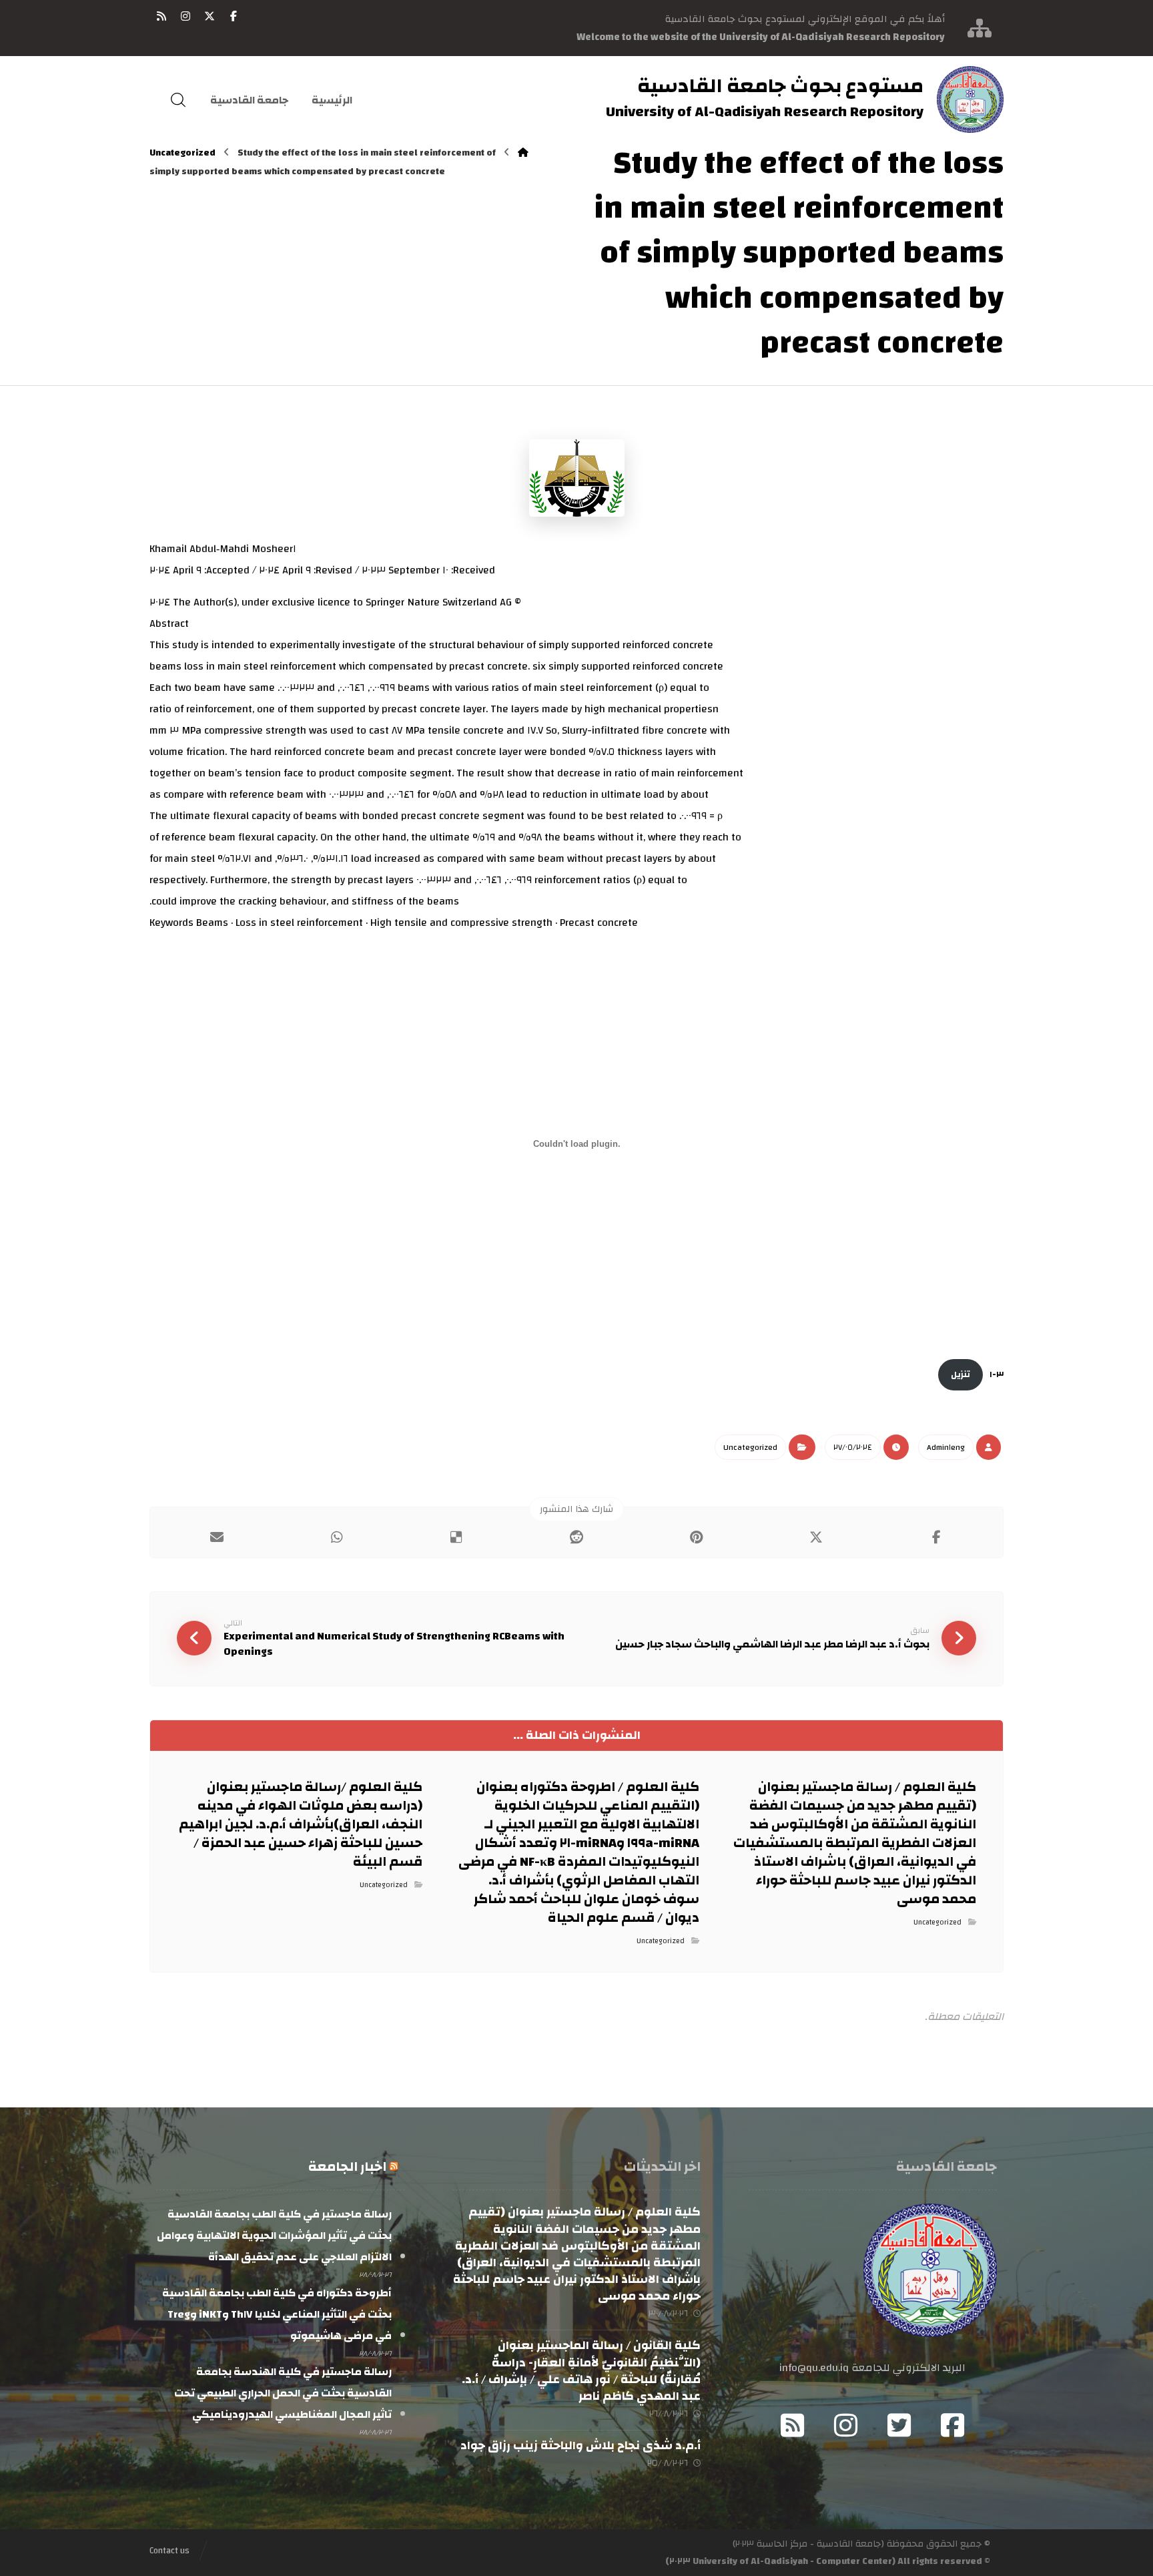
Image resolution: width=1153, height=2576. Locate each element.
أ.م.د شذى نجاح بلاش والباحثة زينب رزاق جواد (581, 2445)
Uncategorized (750, 1447)
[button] (234, 16)
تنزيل (960, 1374)
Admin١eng (946, 1447)
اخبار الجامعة (347, 2166)
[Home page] (523, 153)
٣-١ (997, 1374)
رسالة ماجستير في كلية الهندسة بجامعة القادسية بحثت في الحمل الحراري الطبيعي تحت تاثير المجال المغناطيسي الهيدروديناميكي (283, 2393)
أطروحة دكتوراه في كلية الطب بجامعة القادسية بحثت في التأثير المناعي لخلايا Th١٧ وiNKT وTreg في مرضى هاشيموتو (277, 2314)
